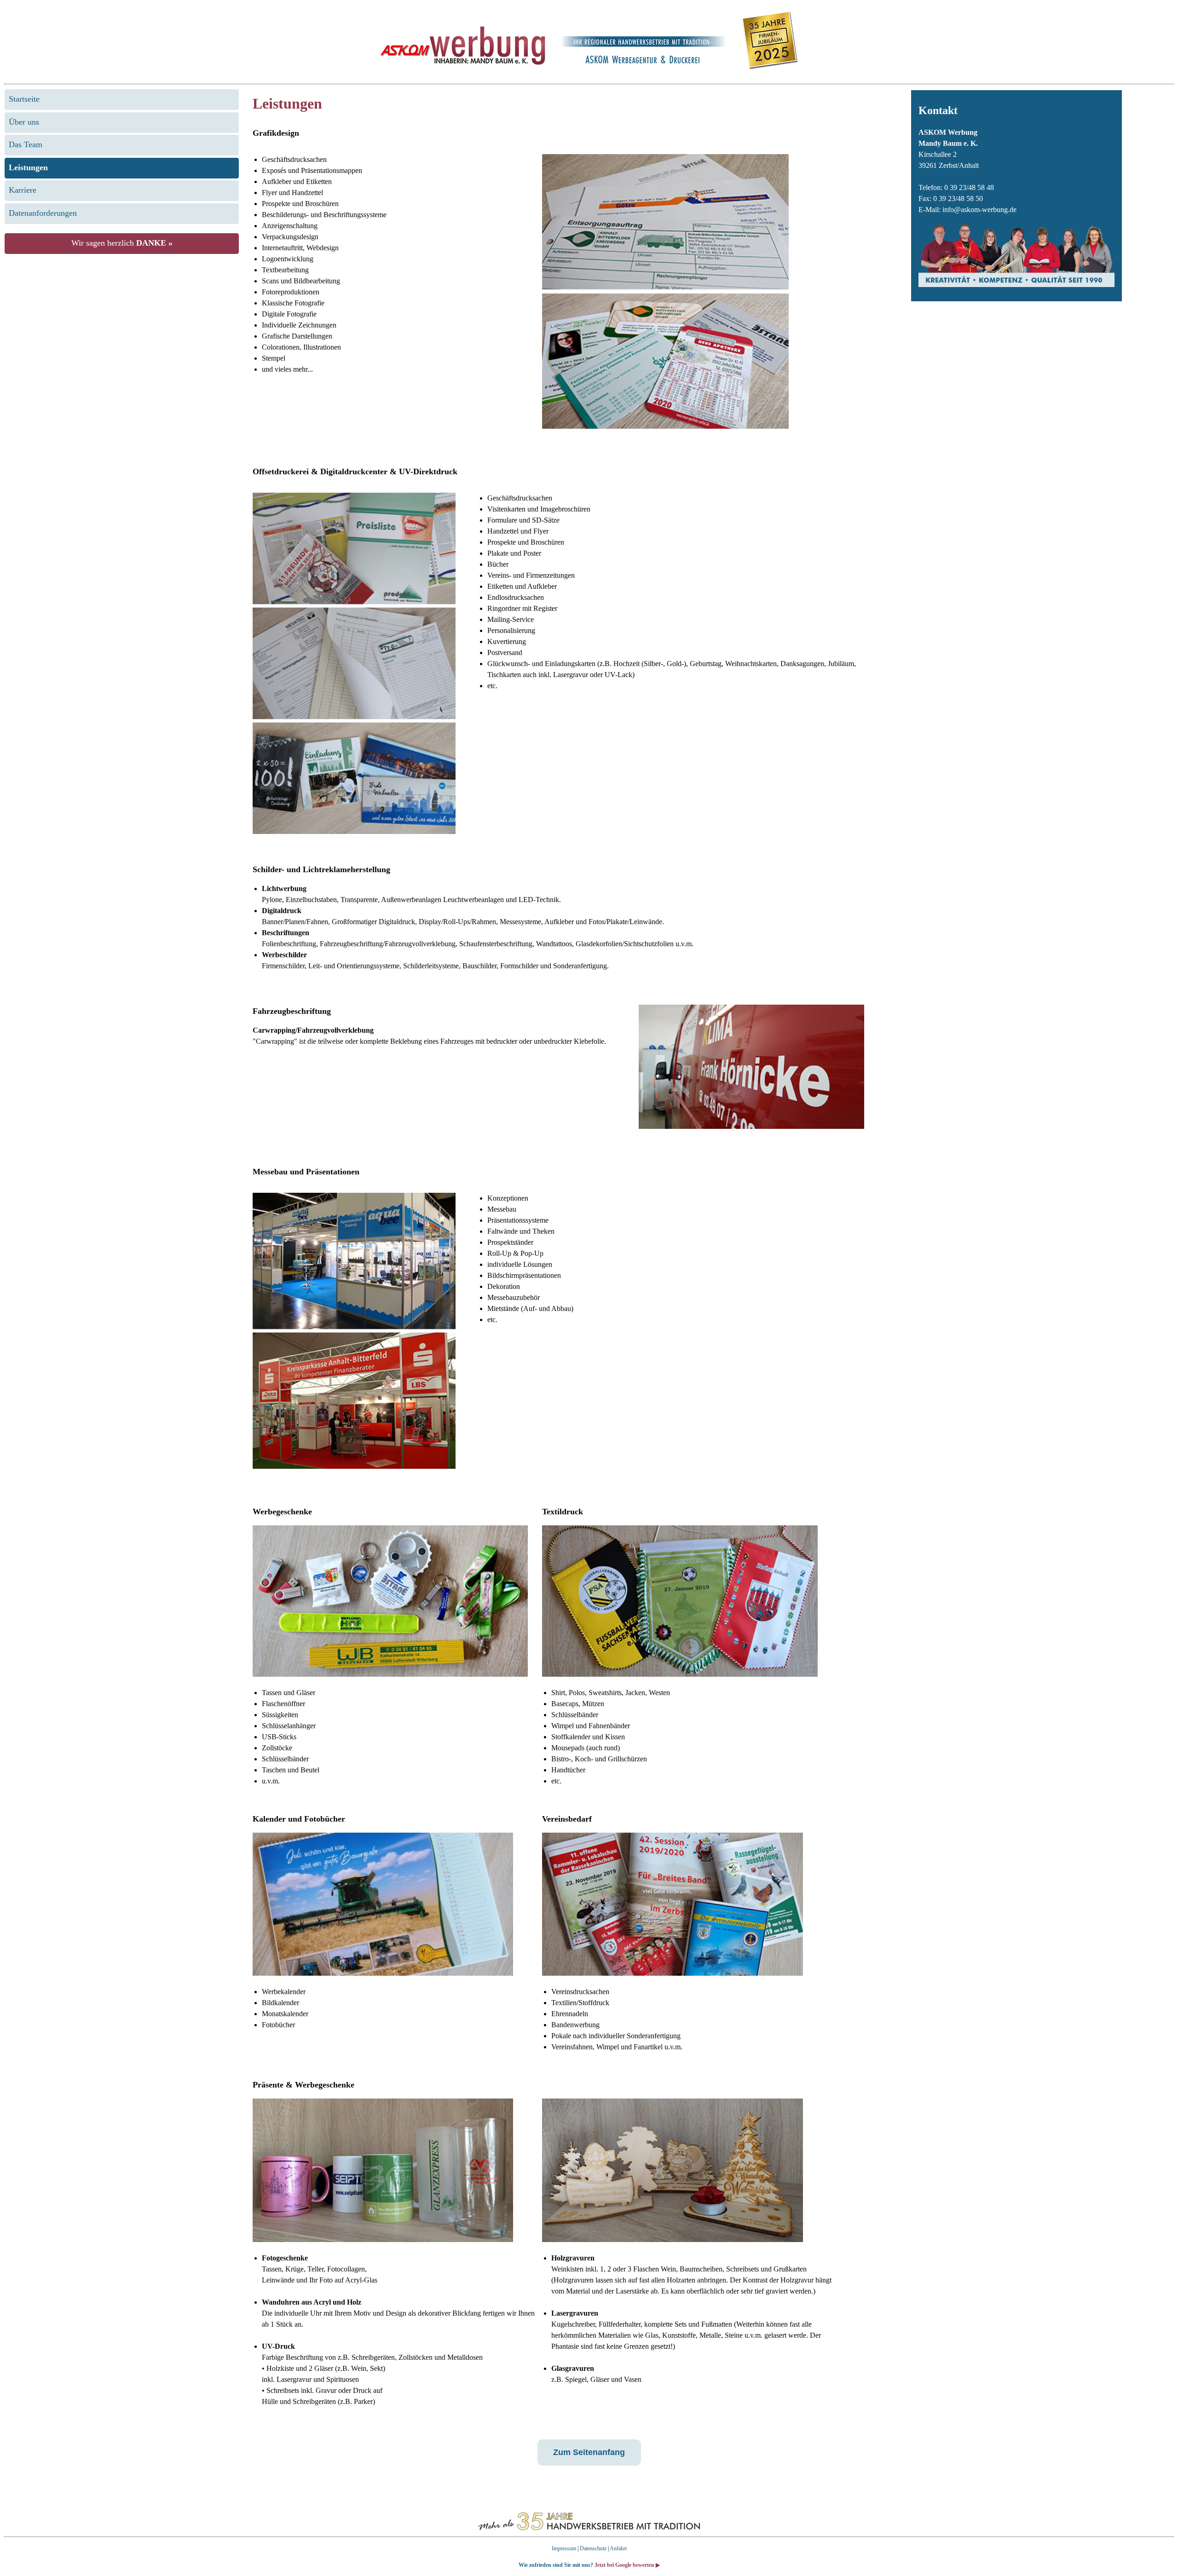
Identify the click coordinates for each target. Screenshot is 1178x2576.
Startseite (24, 99)
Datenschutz (593, 2548)
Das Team (26, 144)
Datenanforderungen (43, 213)
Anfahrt (618, 2548)
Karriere (23, 190)
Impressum (564, 2548)
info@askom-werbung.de (979, 210)
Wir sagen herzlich (122, 243)
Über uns (24, 122)
